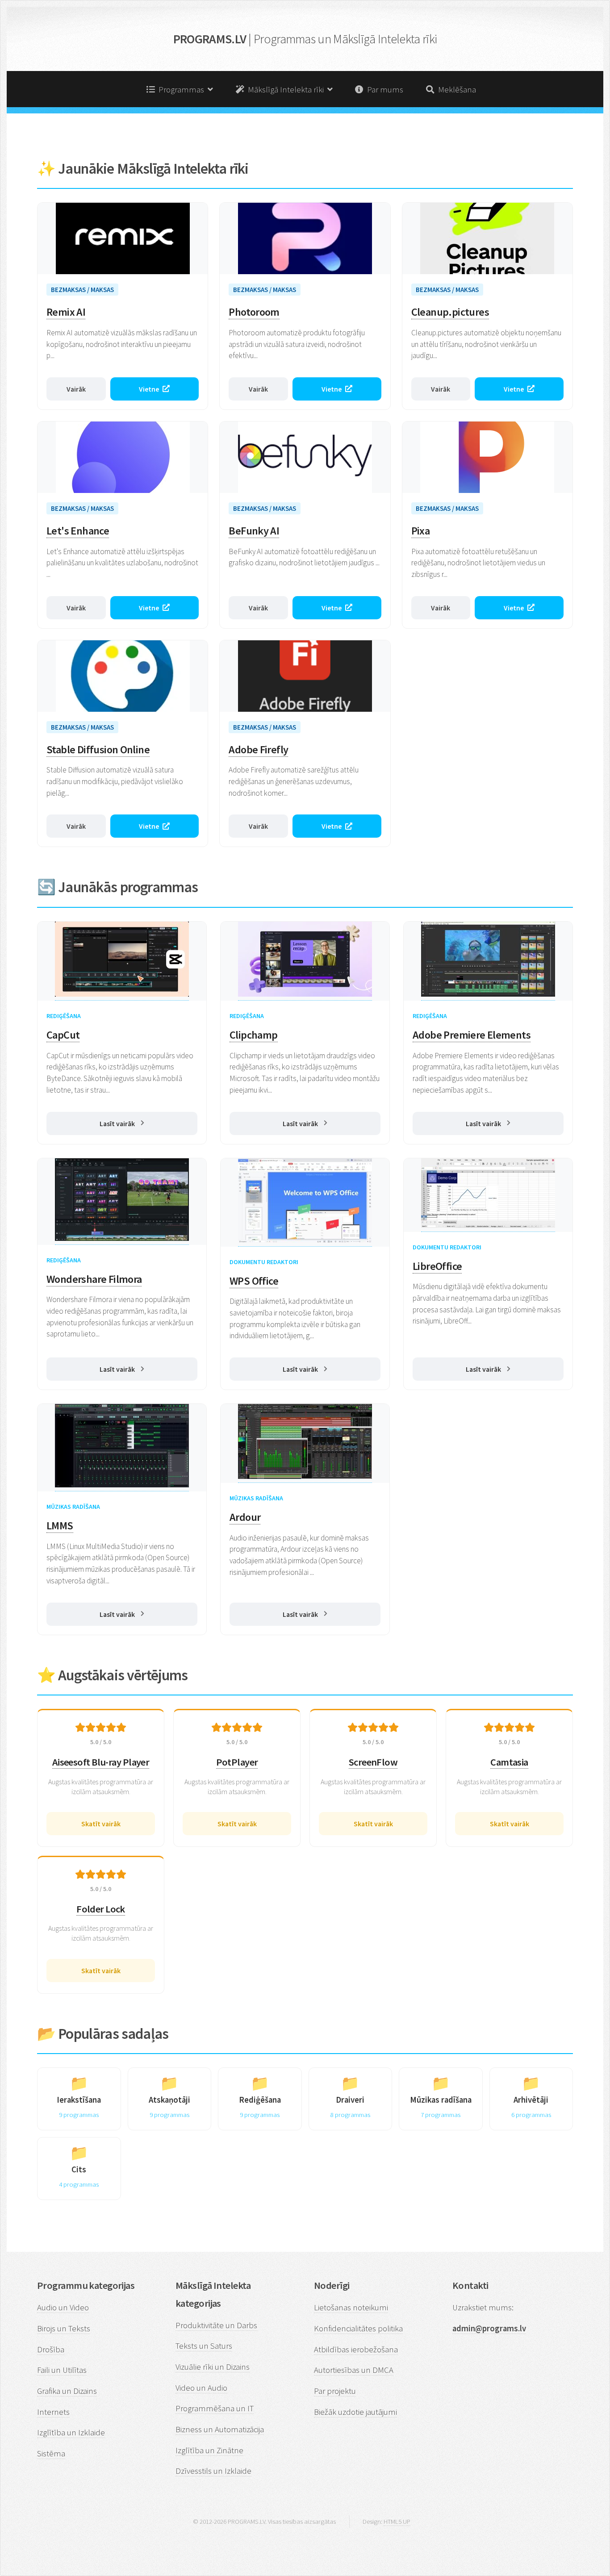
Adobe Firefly (258, 749)
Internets (53, 2412)
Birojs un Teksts (64, 2328)
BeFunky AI (254, 531)
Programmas (181, 90)
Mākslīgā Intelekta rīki (286, 90)
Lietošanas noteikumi (351, 2307)
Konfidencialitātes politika (358, 2328)
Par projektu (335, 2391)
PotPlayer (237, 1762)
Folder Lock (101, 1909)
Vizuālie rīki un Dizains (213, 2367)
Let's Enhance (78, 531)
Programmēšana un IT (215, 2408)
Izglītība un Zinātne (209, 2450)
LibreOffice (437, 1266)
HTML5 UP (397, 2521)
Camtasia (509, 1762)
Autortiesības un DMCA (354, 2370)
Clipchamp (254, 1035)
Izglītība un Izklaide (71, 2432)
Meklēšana (455, 90)
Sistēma (51, 2453)
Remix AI (66, 312)
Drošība (51, 2349)
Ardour (245, 1517)
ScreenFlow (373, 1762)
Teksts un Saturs (204, 2346)
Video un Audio (201, 2388)
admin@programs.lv (489, 2328)
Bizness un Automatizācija (220, 2429)
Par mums (383, 90)
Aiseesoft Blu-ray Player (101, 1762)
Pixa (421, 531)
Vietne (149, 389)
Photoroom (254, 312)
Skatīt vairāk (101, 1824)
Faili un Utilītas (62, 2370)
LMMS (60, 1526)
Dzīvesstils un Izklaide (213, 2471)
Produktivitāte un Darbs (216, 2325)
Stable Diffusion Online (98, 749)
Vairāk (76, 389)
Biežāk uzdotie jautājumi (355, 2412)
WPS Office (254, 1281)
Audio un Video (63, 2307)
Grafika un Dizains (67, 2391)
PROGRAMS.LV (305, 39)
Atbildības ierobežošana (356, 2349)
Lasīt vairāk (117, 1123)
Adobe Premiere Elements (472, 1035)
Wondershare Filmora (94, 1279)
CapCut (63, 1035)
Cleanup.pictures (450, 312)
